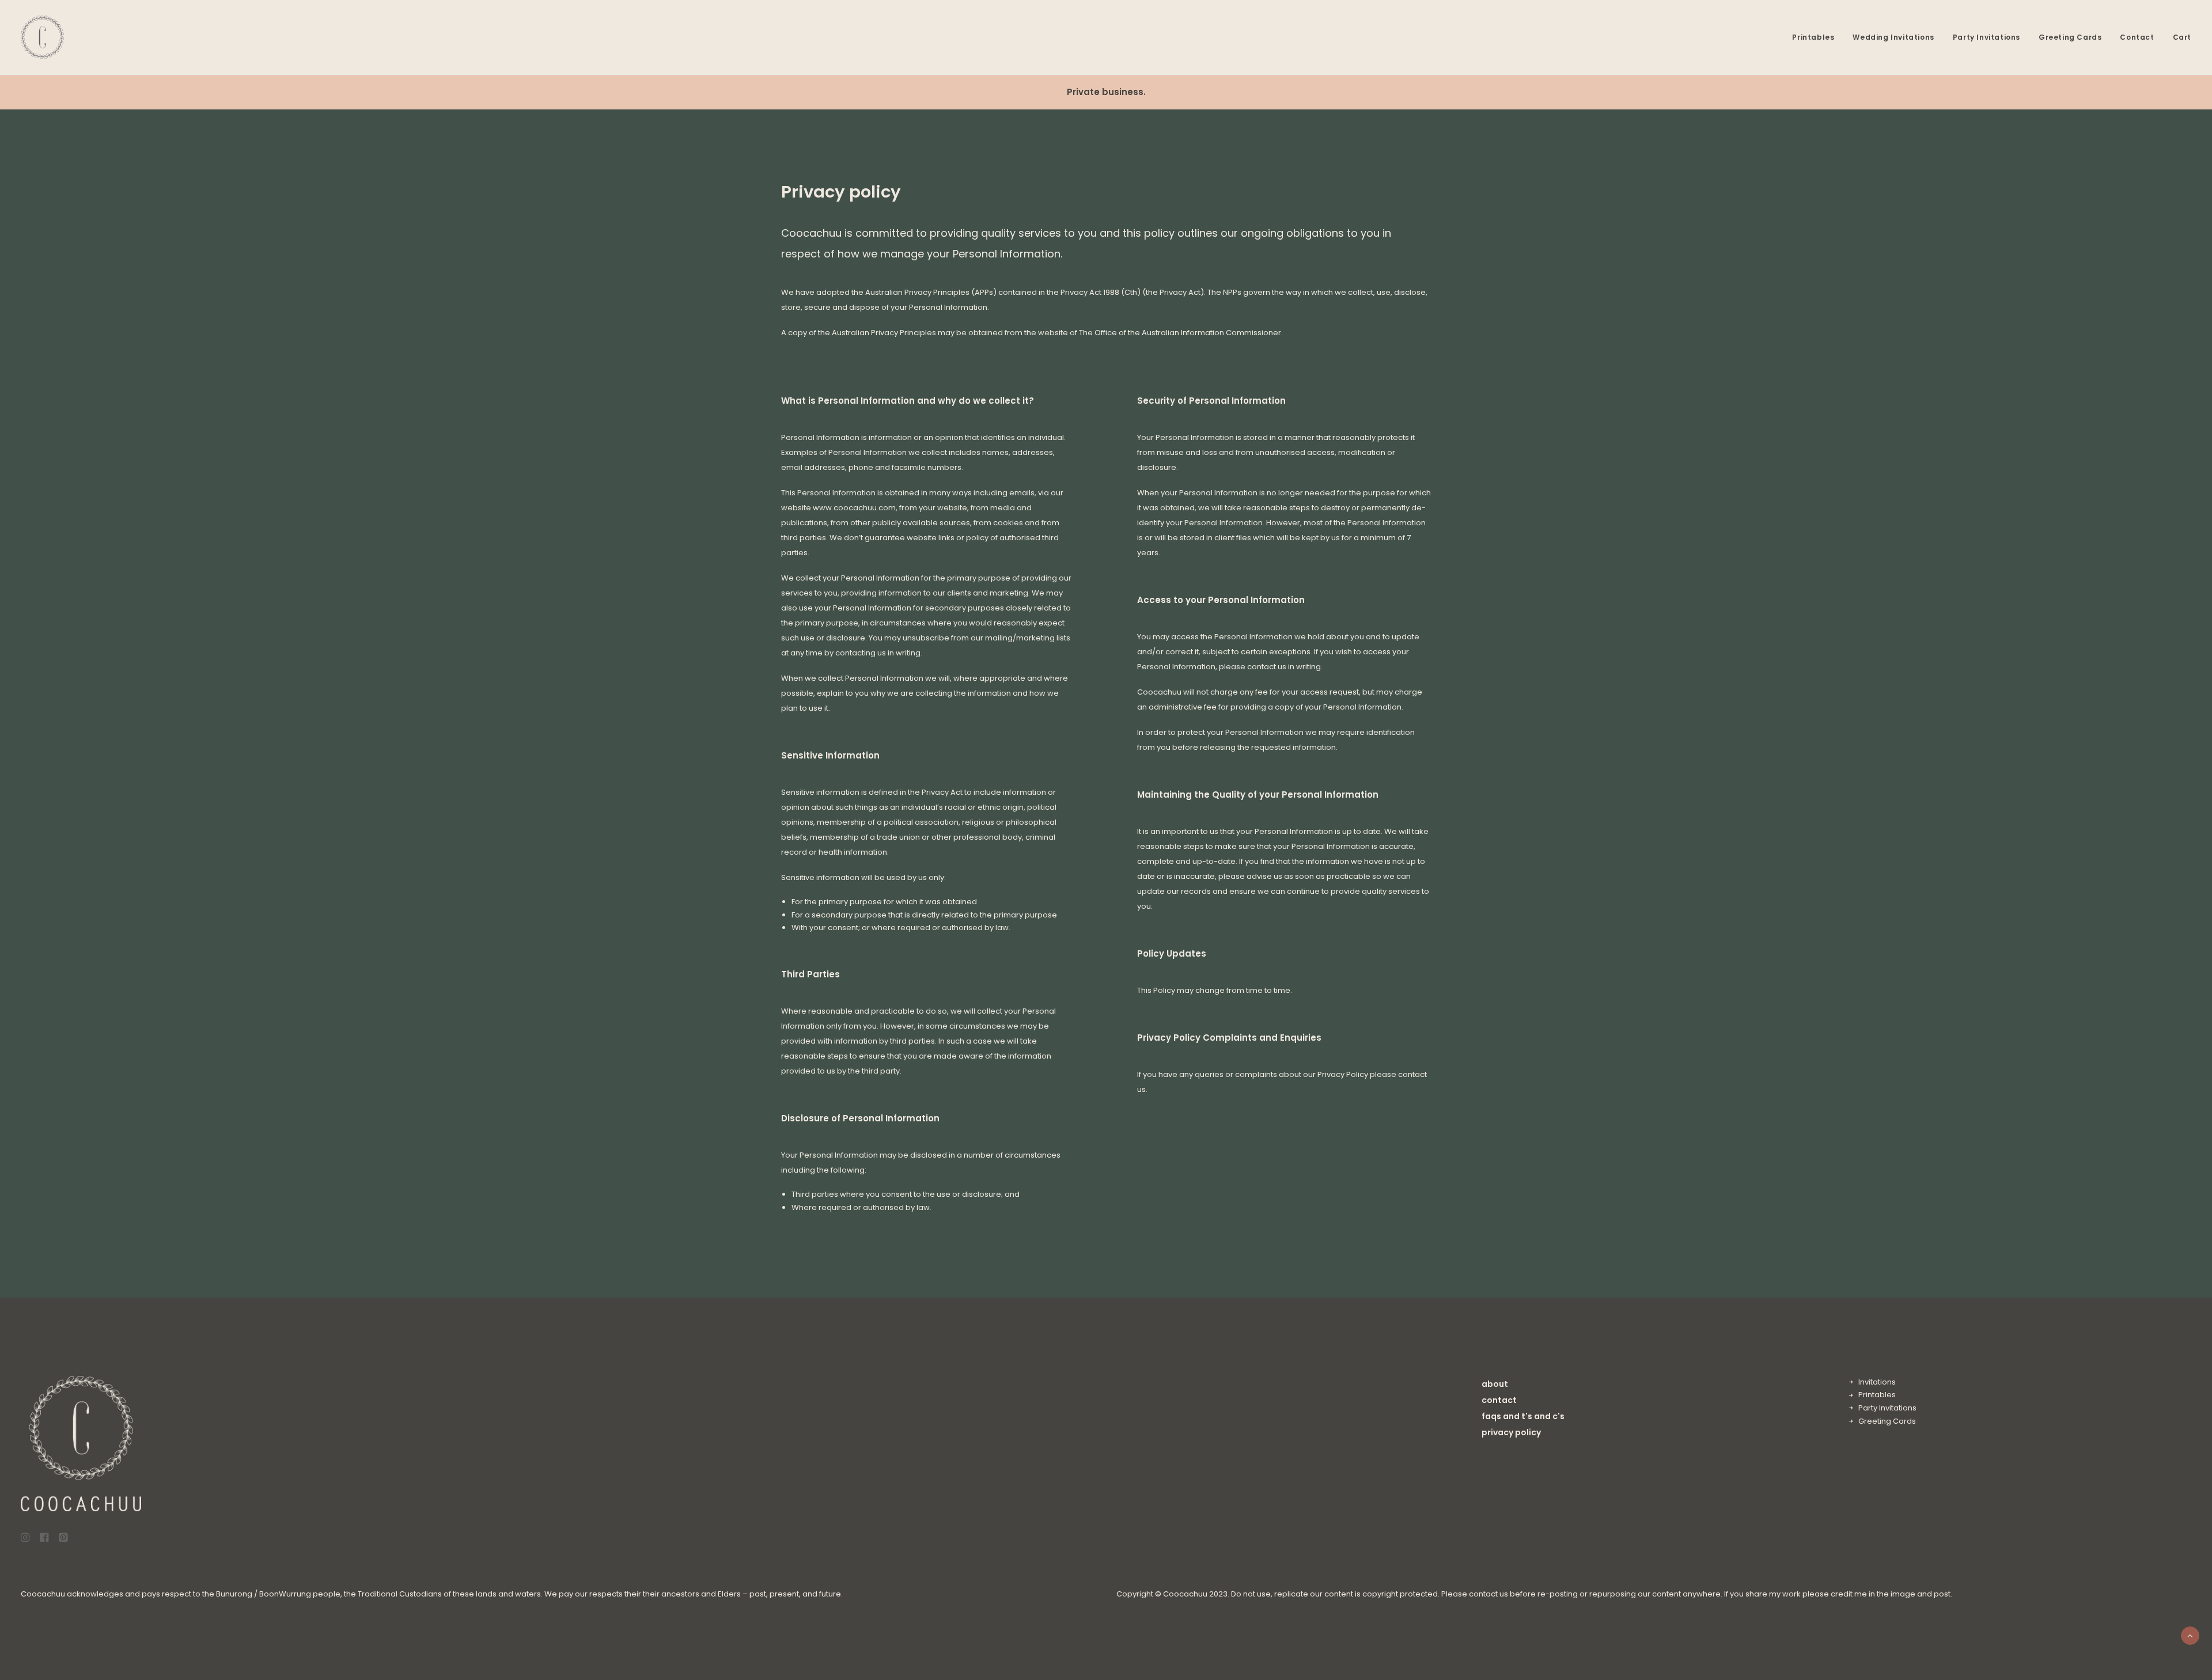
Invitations (1877, 1382)
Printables (1813, 37)
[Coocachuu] (42, 37)
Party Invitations (1986, 37)
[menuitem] (1817, 37)
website (1053, 333)
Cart (2182, 37)
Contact (2137, 37)
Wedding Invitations (1893, 37)
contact (1499, 1400)
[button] (25, 1539)
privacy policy (1511, 1432)
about (1495, 1384)
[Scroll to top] (2190, 1635)
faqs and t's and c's (1523, 1416)
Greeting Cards (2070, 37)
